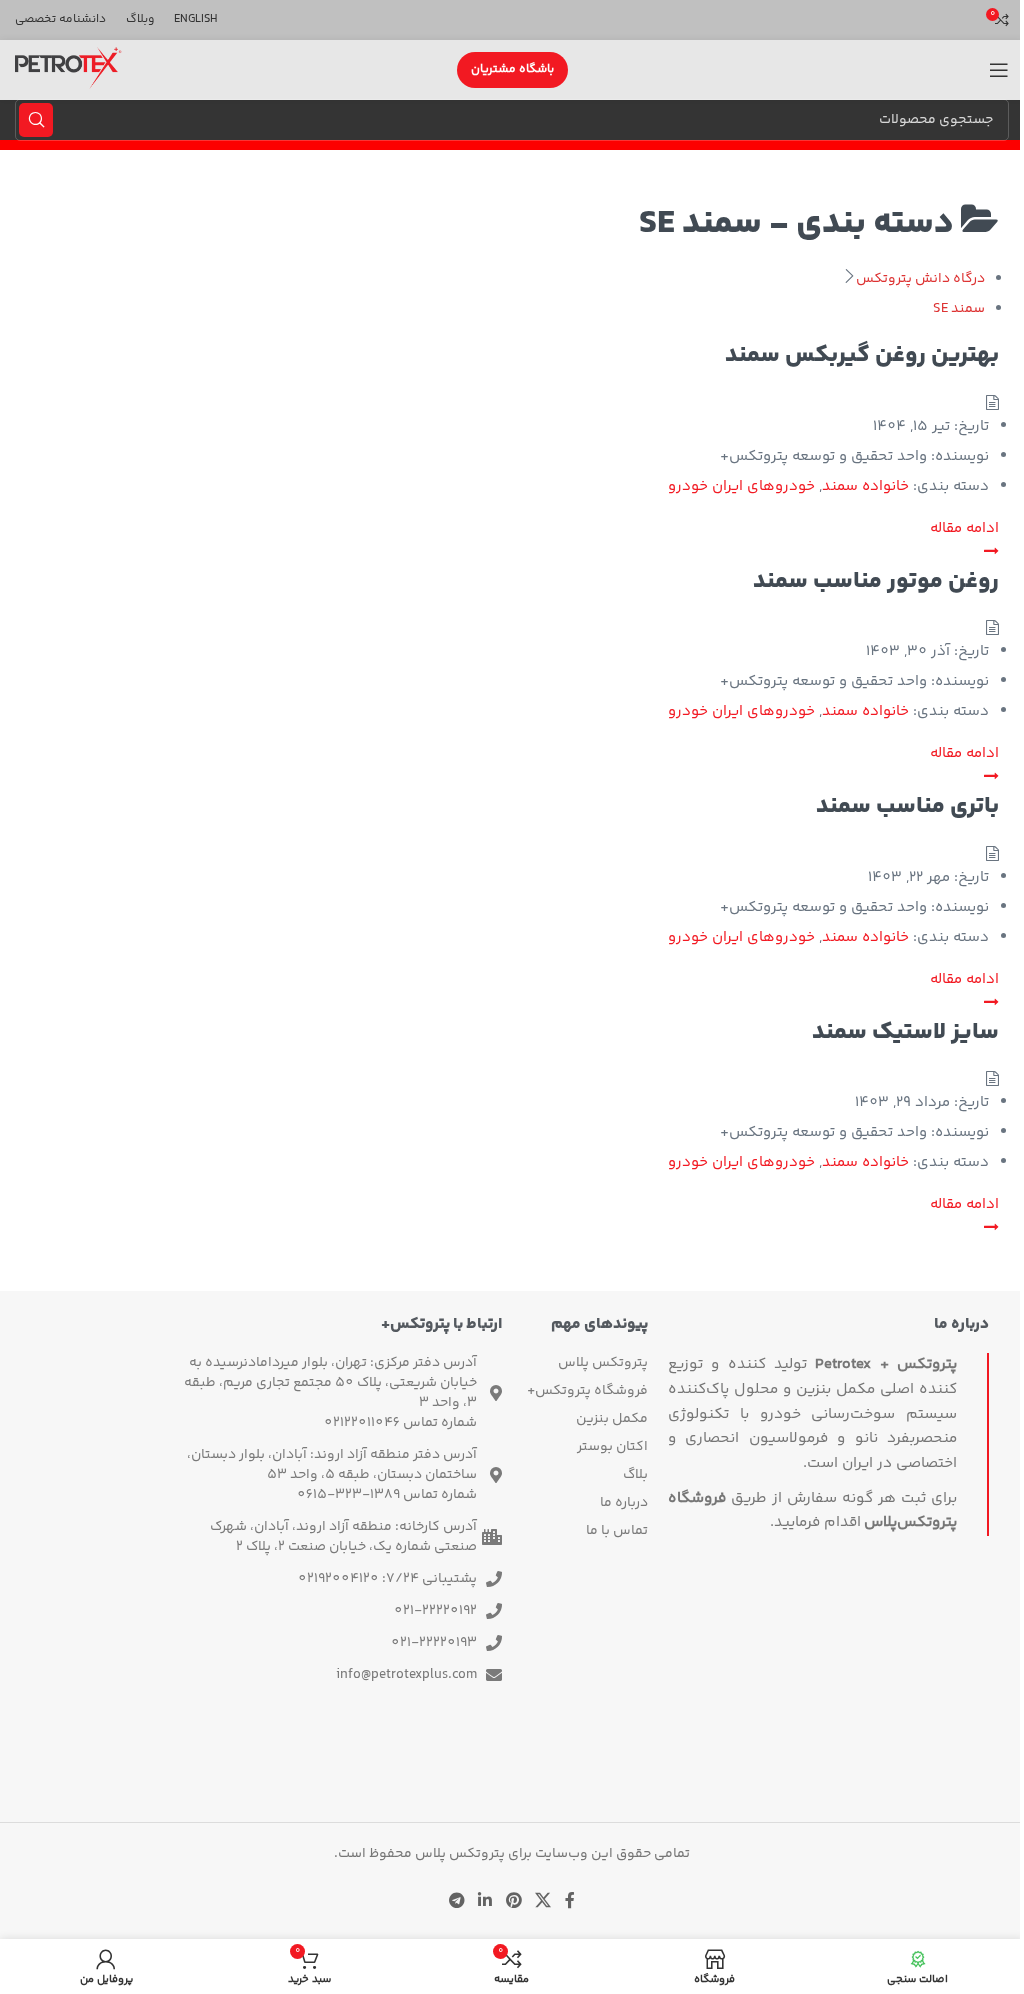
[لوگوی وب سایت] (68, 70)
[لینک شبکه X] (542, 1902)
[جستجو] (36, 120)
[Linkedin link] (485, 1902)
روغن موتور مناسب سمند (876, 581)
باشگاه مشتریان (512, 69)
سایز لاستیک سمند (905, 1032)
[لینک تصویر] (512, 1767)
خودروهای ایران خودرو (741, 486)
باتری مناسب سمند (907, 806)
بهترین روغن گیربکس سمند (862, 355)
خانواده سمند (865, 486)
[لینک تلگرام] (456, 1902)
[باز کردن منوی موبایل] (999, 70)
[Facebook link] (570, 1902)
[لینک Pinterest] (513, 1902)
